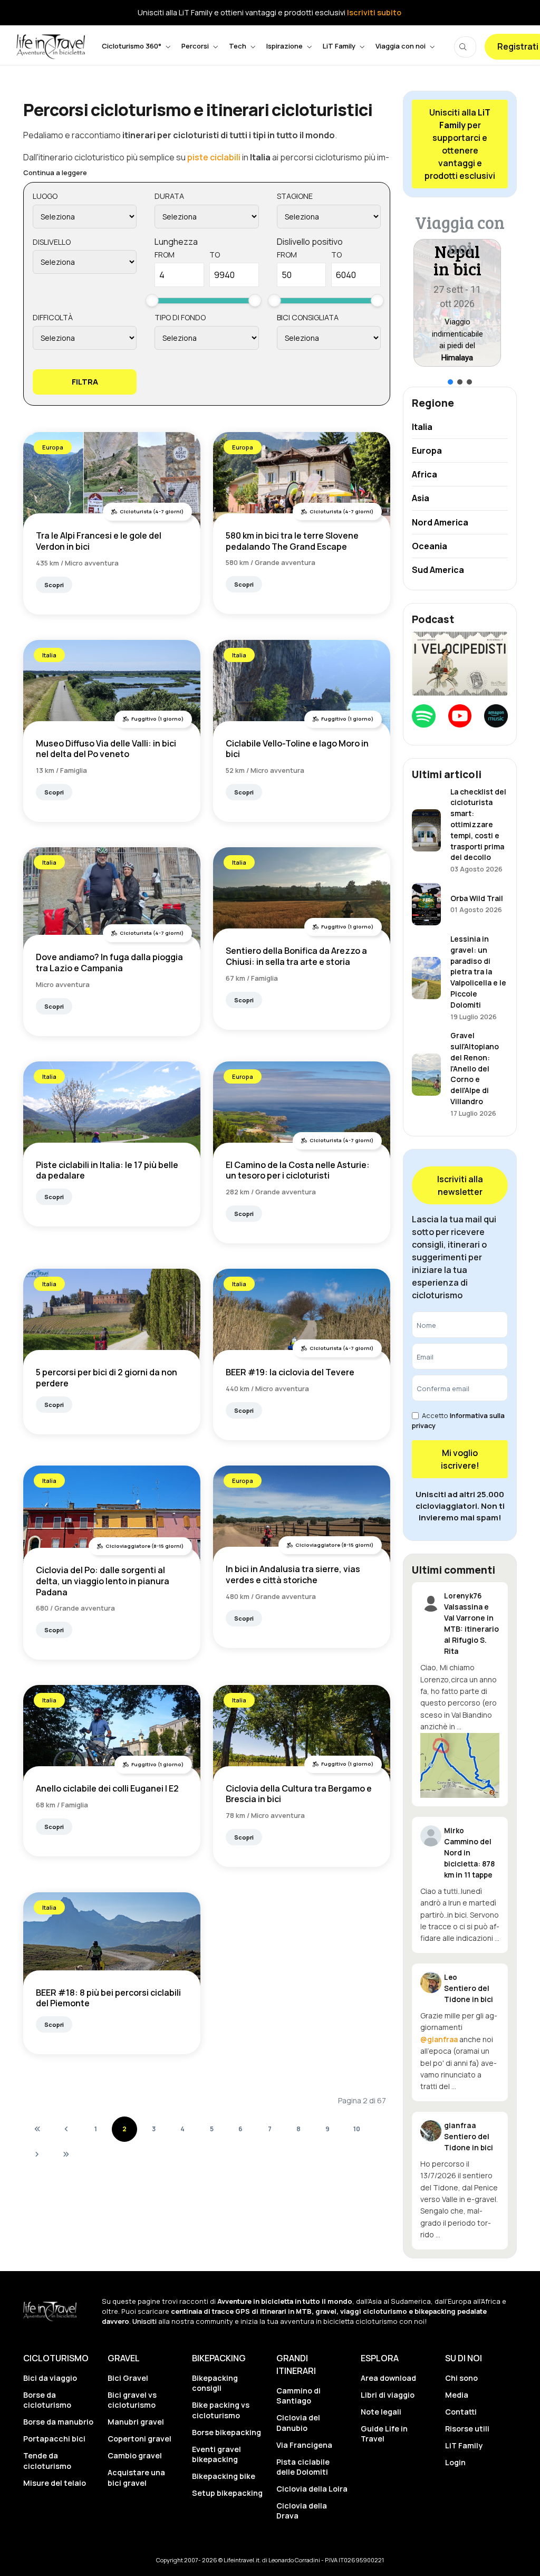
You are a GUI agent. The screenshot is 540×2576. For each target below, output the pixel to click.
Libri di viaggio (388, 2395)
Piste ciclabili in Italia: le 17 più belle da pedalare (107, 1170)
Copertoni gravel (139, 2439)
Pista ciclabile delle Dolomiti (303, 2467)
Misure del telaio (55, 2483)
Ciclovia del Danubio (298, 2422)
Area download (388, 2378)
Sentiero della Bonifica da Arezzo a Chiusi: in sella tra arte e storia (296, 956)
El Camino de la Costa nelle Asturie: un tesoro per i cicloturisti (298, 1170)
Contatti (461, 2412)
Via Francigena (304, 2445)
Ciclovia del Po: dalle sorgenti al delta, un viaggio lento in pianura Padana (103, 1581)
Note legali (381, 2412)
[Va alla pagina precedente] (66, 2129)
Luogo (45, 196)
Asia (421, 498)
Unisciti (144, 2321)
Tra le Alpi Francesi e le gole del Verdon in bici (99, 541)
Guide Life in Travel (384, 2434)
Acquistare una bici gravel (136, 2477)
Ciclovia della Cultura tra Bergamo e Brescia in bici (299, 1794)
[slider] (152, 300)
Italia (49, 655)
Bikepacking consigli (215, 2383)
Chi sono (461, 2378)
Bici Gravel (128, 2378)
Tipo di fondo (180, 317)
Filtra (85, 382)
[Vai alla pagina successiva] (37, 2154)
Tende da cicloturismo (47, 2460)
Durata (169, 196)
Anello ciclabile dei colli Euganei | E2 (107, 1788)
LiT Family (464, 2445)
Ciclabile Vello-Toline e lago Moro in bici (297, 749)
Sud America (438, 570)
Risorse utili (467, 2429)
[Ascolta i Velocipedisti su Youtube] (460, 716)
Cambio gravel (135, 2455)
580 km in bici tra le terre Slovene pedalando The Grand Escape (292, 541)
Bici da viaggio (50, 2378)
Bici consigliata (308, 317)
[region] (460, 298)
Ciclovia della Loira (312, 2489)
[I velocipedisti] (460, 663)
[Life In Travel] (51, 47)
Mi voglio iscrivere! (460, 1459)
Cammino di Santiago (298, 2396)
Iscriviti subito (374, 12)
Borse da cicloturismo (47, 2400)
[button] (458, 303)
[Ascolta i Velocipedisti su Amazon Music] (496, 716)
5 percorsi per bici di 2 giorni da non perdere (107, 1378)
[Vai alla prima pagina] (37, 2129)
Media (457, 2395)
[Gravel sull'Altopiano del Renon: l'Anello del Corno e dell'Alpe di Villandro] (426, 1074)
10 (357, 2129)
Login (455, 2462)
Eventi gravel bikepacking (216, 2454)
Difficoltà (53, 317)
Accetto (458, 1420)
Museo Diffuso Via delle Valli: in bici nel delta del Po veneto (106, 749)
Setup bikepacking (227, 2493)
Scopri (54, 585)
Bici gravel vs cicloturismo (132, 2400)
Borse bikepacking (226, 2432)
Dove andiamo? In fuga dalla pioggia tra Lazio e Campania (109, 963)
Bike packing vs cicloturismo (221, 2410)
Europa (53, 447)
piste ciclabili (214, 157)
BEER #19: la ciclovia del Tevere (290, 1372)
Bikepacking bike (224, 2476)
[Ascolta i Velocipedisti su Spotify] (424, 716)
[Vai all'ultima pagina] (66, 2154)
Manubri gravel (136, 2422)
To (215, 255)
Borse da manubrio (58, 2422)
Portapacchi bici (54, 2439)
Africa (425, 474)
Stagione (295, 196)
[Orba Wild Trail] (426, 903)
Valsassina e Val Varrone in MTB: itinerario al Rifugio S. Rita (471, 1629)
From (165, 255)
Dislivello (52, 242)
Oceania (430, 546)
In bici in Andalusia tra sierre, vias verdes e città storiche (293, 1574)
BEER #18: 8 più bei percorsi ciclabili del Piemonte (108, 1998)
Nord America (440, 522)
